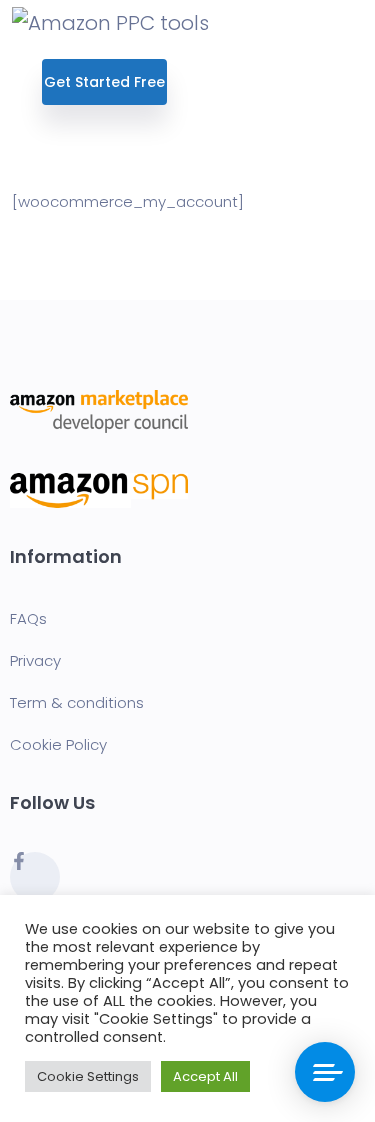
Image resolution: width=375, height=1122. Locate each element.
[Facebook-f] (35, 877)
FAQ (24, 618)
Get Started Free (104, 82)
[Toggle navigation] (351, 22)
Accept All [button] (205, 1076)
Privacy (35, 660)
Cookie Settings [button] (88, 1076)
